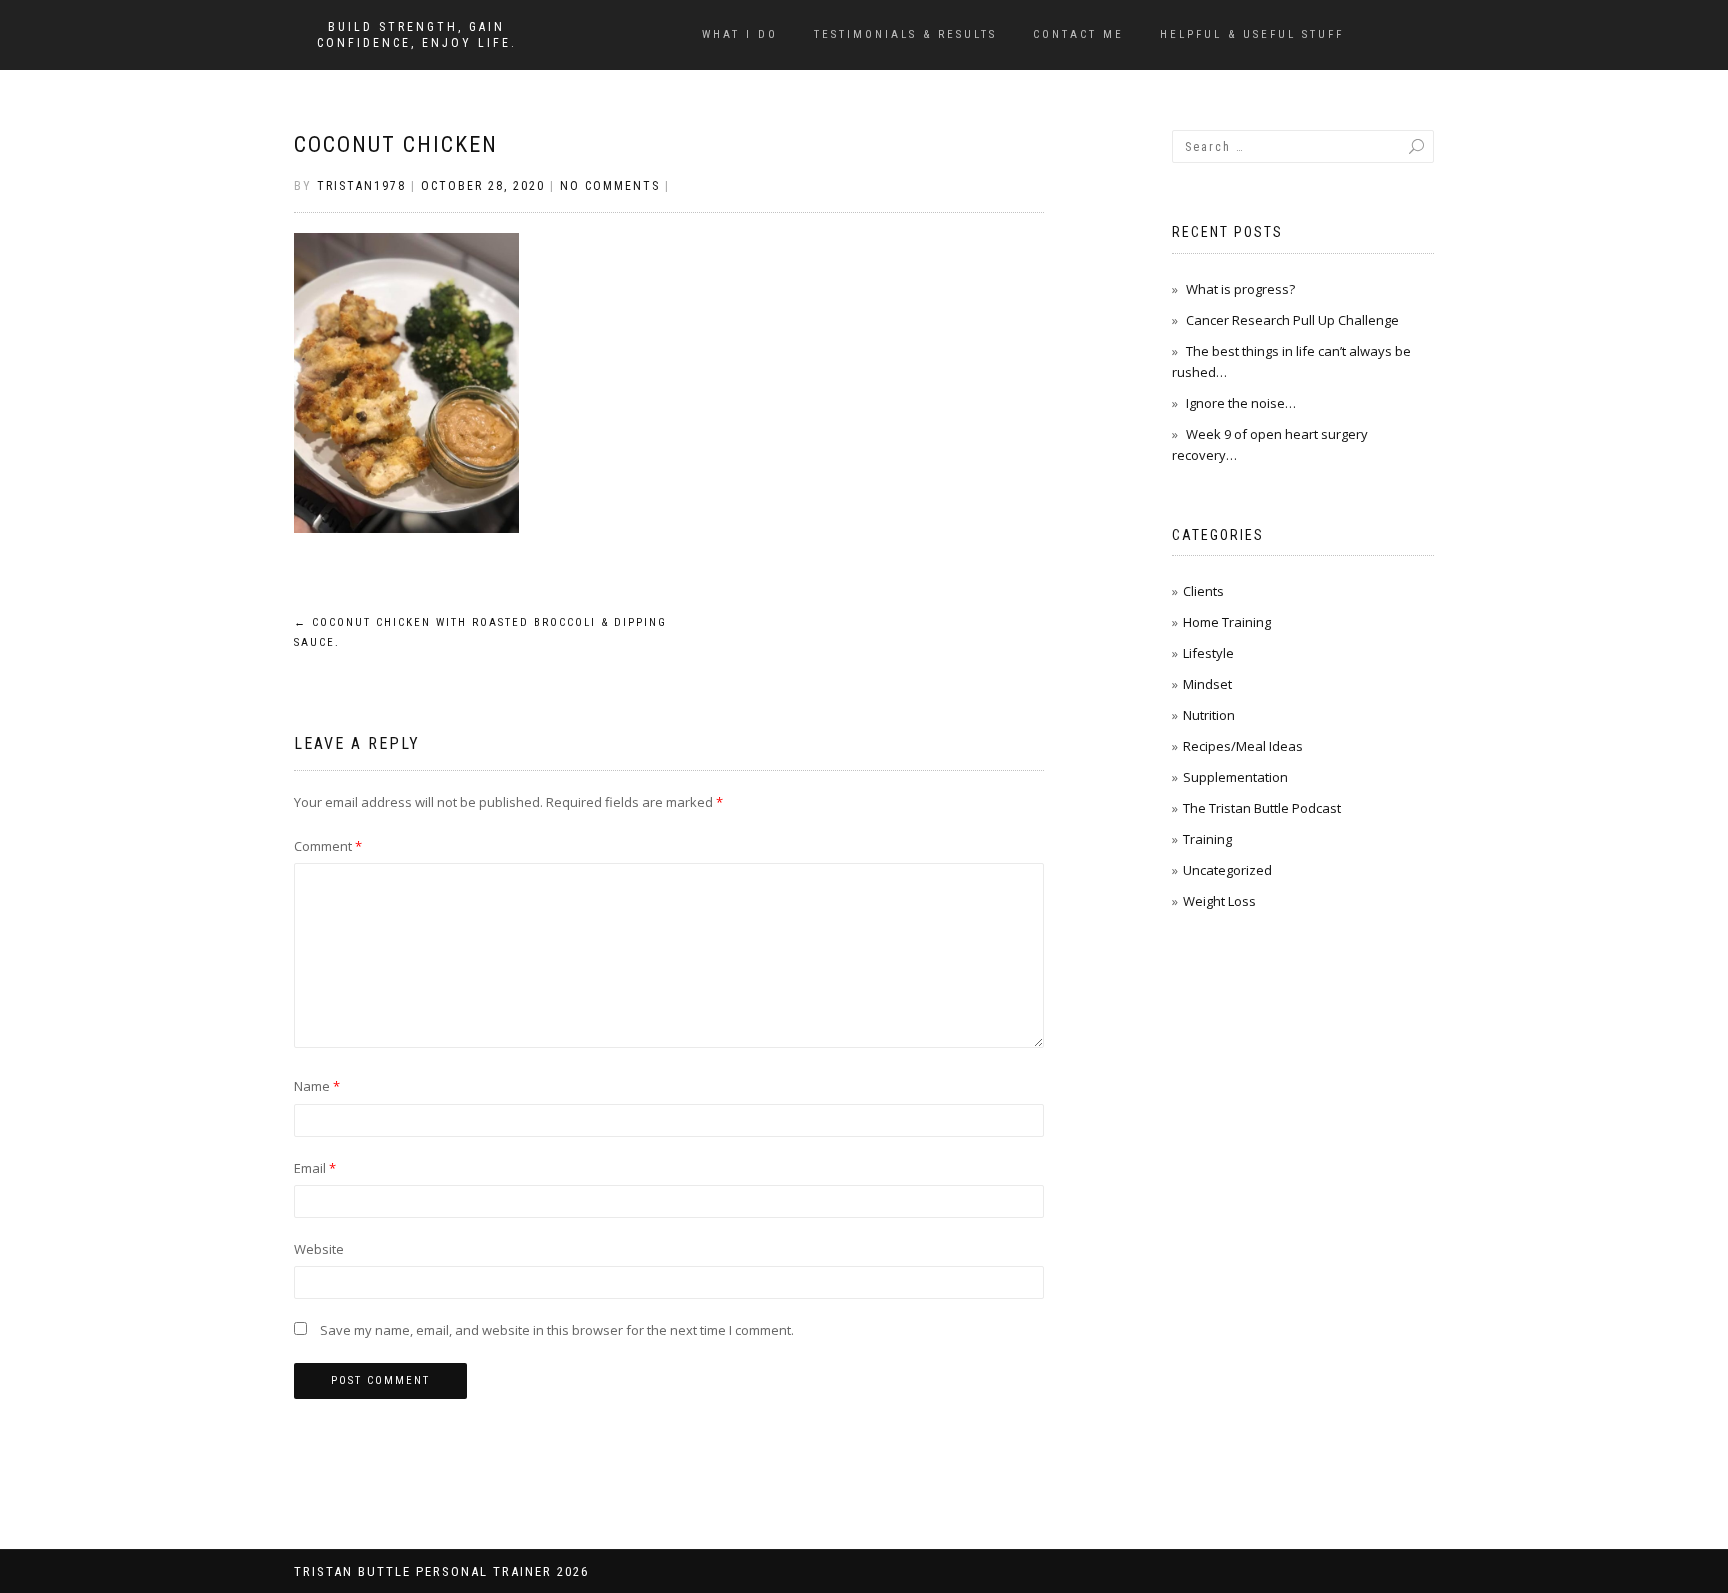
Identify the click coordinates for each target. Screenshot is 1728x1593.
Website (319, 1249)
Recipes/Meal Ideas (1243, 746)
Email (315, 1168)
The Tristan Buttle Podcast (1262, 808)
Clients (1203, 591)
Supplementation (1235, 777)
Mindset (1207, 684)
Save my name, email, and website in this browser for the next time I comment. (557, 1330)
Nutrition (1209, 715)
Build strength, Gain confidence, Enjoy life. (417, 35)
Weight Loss (1219, 901)
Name (317, 1086)
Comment (328, 846)
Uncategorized (1227, 870)
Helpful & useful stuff (1252, 34)
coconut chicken (396, 144)
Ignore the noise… (1241, 403)
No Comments (610, 186)
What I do (740, 34)
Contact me (1078, 34)
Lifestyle (1208, 653)
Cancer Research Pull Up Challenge (1292, 320)
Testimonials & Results (905, 34)
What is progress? (1240, 289)
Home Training (1227, 622)
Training (1207, 839)
